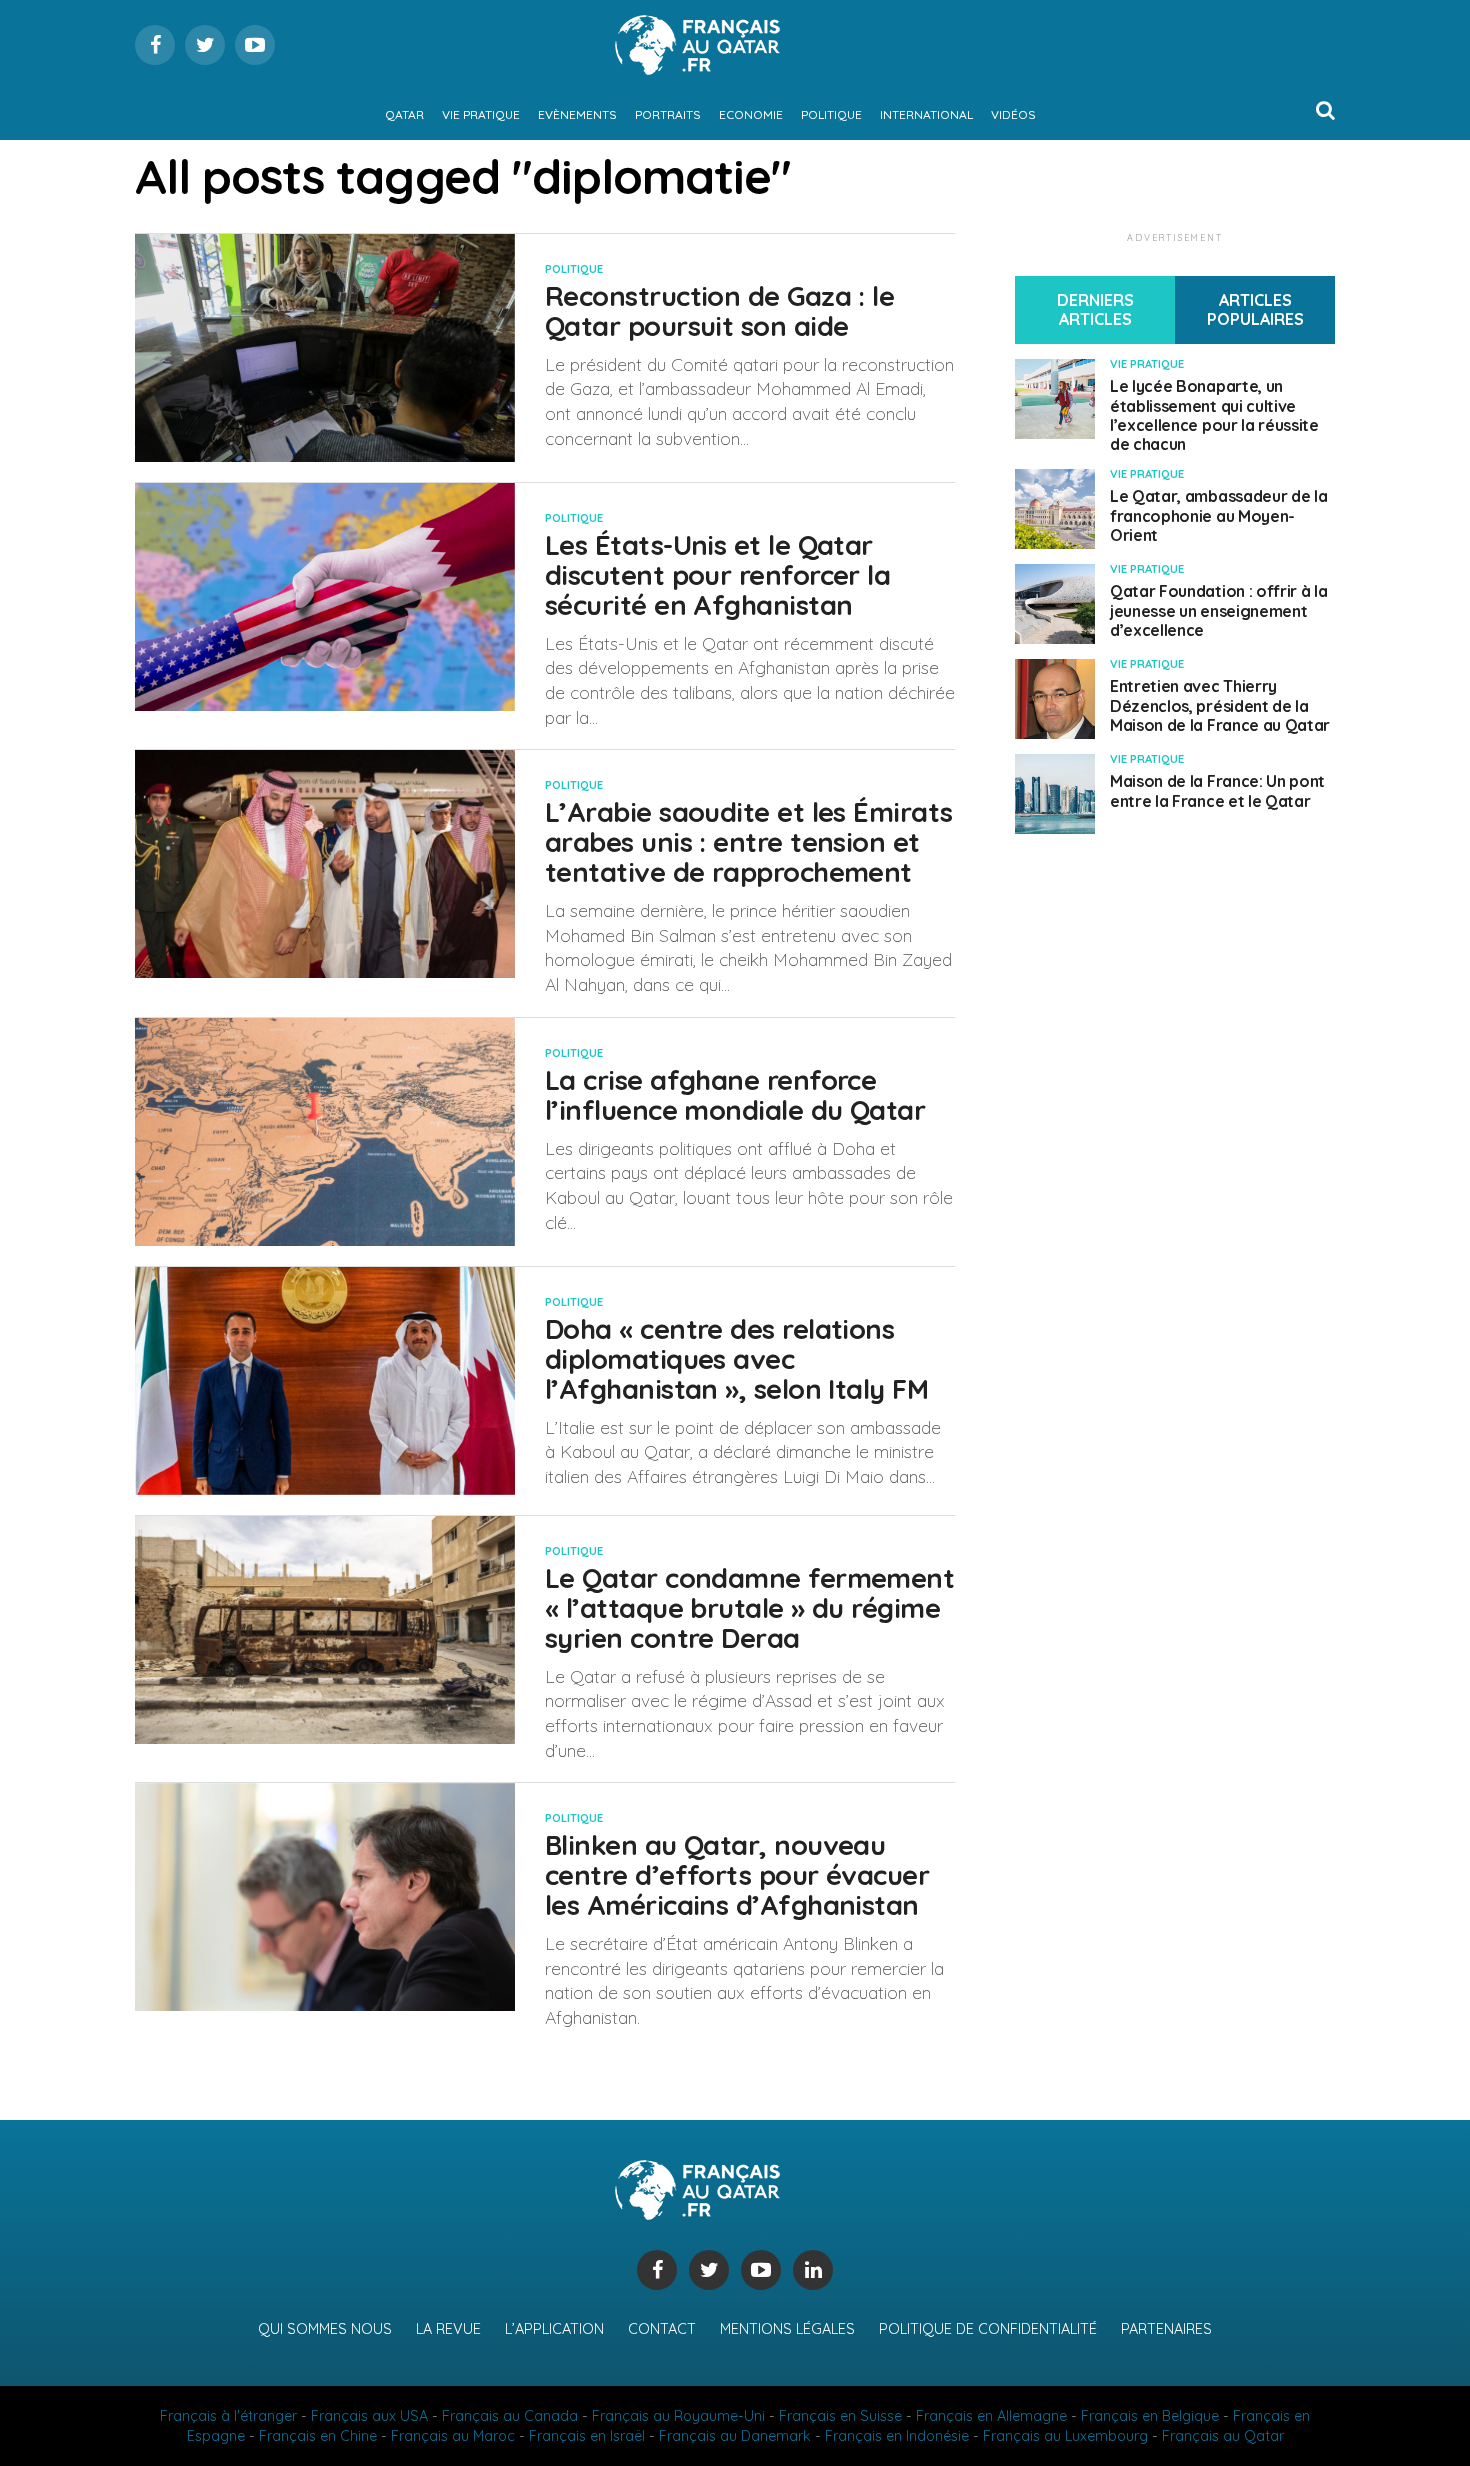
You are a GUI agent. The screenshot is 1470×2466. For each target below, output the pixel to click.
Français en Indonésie (897, 2436)
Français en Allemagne (991, 2416)
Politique (831, 114)
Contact (662, 2329)
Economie (751, 114)
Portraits (668, 114)
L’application (554, 2329)
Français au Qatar (1223, 2436)
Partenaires (1166, 2329)
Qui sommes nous (325, 2329)
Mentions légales (787, 2329)
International (926, 114)
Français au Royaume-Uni (678, 2416)
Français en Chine (318, 2436)
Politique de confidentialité (988, 2329)
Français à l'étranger (228, 2416)
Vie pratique (481, 114)
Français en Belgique (1150, 2416)
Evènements (577, 114)
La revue (448, 2329)
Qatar (404, 114)
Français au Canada (510, 2416)
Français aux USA (369, 2416)
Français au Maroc (453, 2436)
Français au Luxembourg (1065, 2436)
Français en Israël (587, 2436)
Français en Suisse (840, 2416)
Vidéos (1013, 114)
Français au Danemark (735, 2436)
